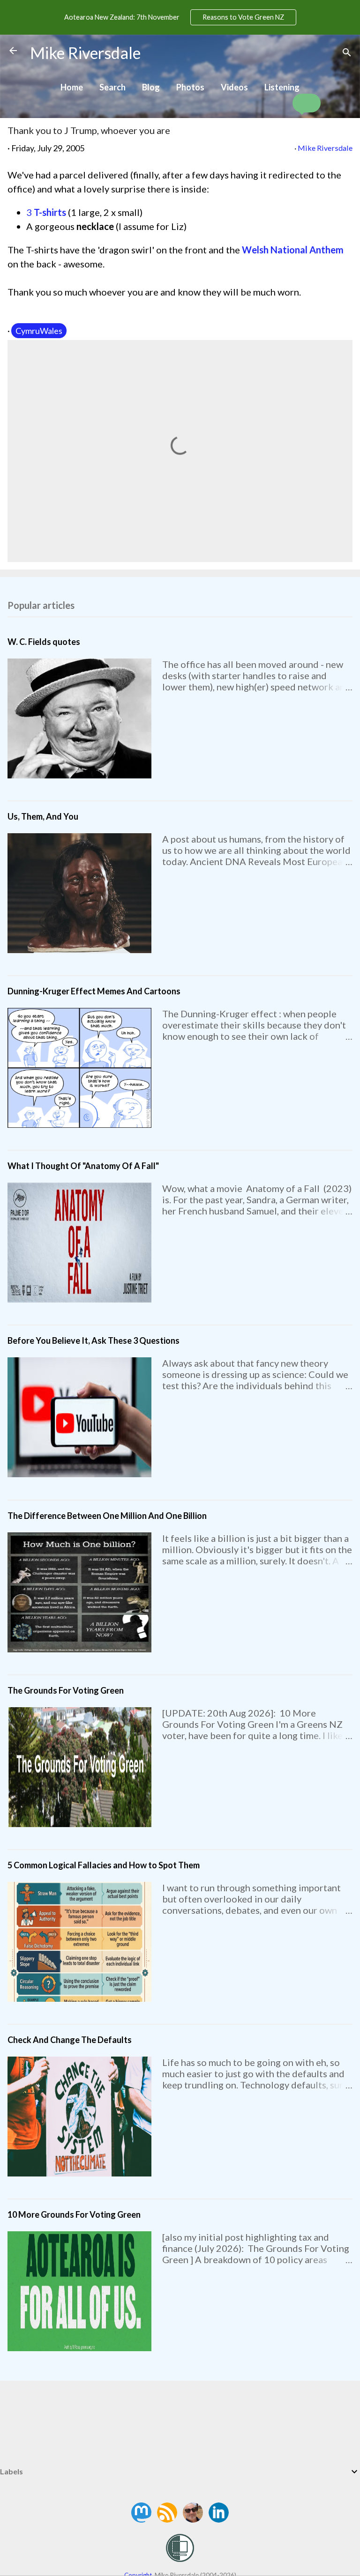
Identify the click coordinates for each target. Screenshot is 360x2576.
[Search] (347, 54)
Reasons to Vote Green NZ (243, 17)
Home (72, 87)
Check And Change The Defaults (70, 2040)
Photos (190, 87)
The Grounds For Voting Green (66, 1690)
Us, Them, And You (43, 816)
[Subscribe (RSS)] (168, 2519)
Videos (234, 87)
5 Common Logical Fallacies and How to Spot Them (104, 1865)
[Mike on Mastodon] (142, 2519)
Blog (151, 87)
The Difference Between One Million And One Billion (107, 1516)
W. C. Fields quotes (44, 642)
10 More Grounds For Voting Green (74, 2214)
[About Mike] (194, 2519)
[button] (307, 103)
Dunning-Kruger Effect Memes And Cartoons (94, 991)
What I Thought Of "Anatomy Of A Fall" (83, 1166)
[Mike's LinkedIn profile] (219, 2519)
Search (112, 87)
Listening (282, 87)
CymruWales (39, 331)
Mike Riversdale (85, 53)
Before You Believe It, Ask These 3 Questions (94, 1340)
